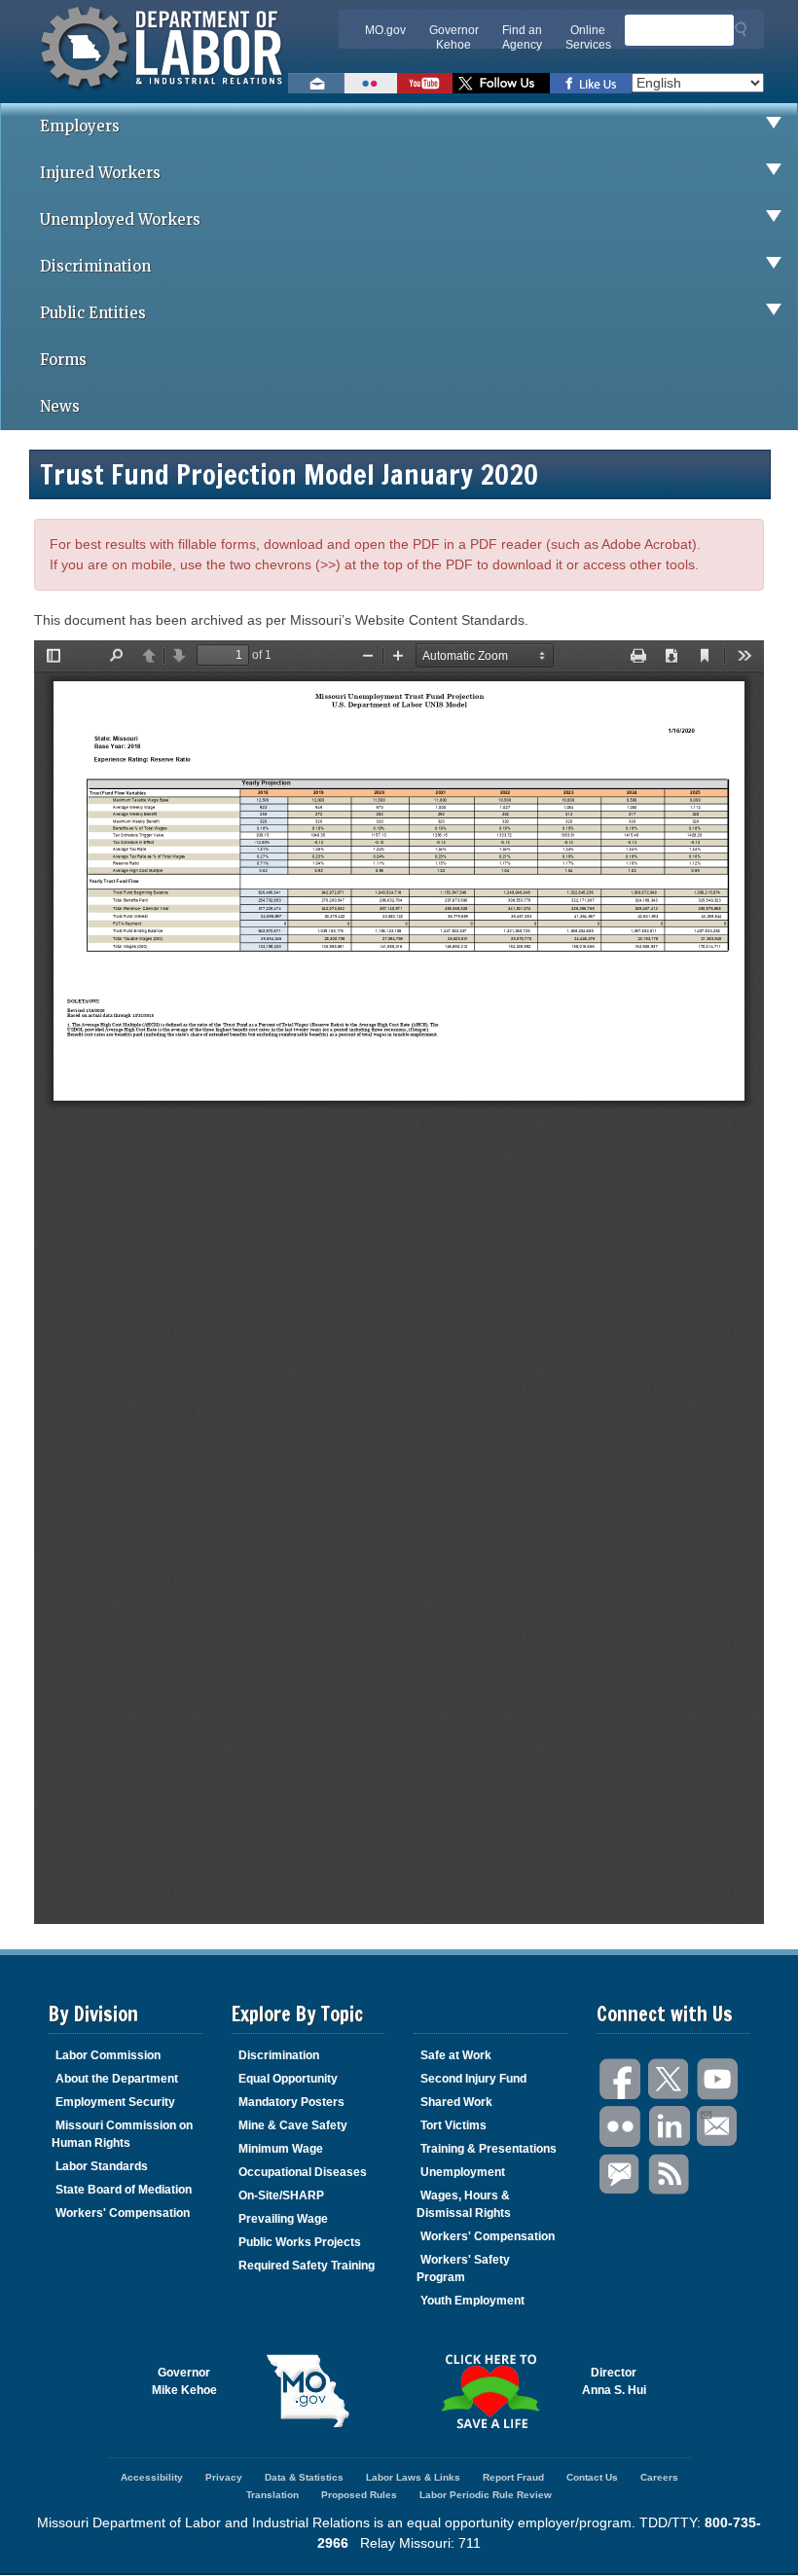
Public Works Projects (300, 2242)
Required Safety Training (307, 2266)
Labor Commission (108, 2055)
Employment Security (115, 2102)
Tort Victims (453, 2125)
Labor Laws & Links (413, 2477)
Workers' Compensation (123, 2213)
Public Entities (93, 313)
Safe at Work (456, 2055)
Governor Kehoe (454, 37)
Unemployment (463, 2172)
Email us (316, 83)
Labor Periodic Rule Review (486, 2495)
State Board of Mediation (124, 2190)
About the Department (117, 2079)
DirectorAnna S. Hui (614, 2381)
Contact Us (592, 2477)
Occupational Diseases (303, 2172)
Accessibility (152, 2477)
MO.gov (385, 30)
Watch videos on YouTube (425, 83)
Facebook (621, 2079)
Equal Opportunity (288, 2079)
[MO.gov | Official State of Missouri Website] (308, 2391)
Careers (659, 2477)
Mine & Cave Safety (293, 2125)
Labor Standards (102, 2166)
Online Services (588, 37)
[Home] (164, 92)
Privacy (224, 2477)
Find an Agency (522, 37)
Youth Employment (472, 2301)
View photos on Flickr (371, 83)
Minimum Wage (281, 2149)
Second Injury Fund (473, 2079)
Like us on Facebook (591, 83)
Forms (63, 360)
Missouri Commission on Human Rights (122, 2134)
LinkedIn (670, 2127)
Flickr (621, 2127)
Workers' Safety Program (463, 2268)
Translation (272, 2495)
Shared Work (456, 2102)
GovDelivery (621, 2175)
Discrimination (95, 266)
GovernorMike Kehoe (184, 2381)
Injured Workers (100, 173)
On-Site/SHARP (281, 2195)
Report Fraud (513, 2477)
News (60, 406)
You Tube (718, 2079)
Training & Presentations (489, 2149)
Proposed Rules (359, 2495)
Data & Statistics (304, 2477)
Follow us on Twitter (501, 83)
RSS (670, 2175)
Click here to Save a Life (490, 2391)
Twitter (670, 2079)
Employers (80, 126)
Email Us (718, 2127)
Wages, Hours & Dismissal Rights (464, 2204)
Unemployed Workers (120, 219)
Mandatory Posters (291, 2102)
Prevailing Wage (283, 2219)
